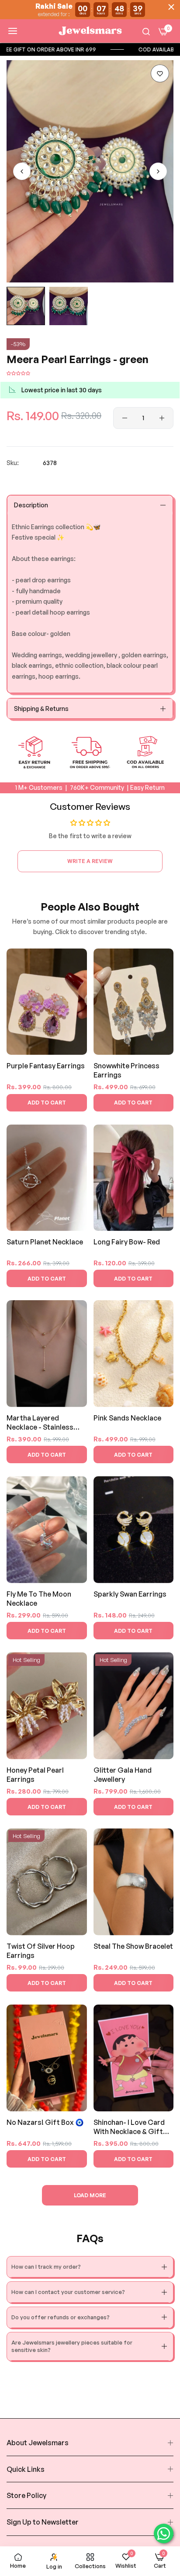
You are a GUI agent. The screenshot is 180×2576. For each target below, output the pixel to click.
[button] (160, 73)
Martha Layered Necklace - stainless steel (40, 1423)
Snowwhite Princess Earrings (126, 1070)
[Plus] (162, 418)
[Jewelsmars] (90, 31)
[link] (86, 49)
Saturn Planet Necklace (45, 1242)
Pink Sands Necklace (127, 1418)
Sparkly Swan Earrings (130, 1594)
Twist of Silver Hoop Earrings (41, 1951)
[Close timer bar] (171, 7)
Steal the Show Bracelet (133, 1946)
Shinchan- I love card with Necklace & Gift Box (129, 2127)
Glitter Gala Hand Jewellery (123, 1775)
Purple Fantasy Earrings (46, 1066)
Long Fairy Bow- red (127, 1242)
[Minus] (125, 418)
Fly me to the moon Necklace (39, 1599)
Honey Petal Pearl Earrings (35, 1775)
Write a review (90, 861)
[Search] (146, 31)
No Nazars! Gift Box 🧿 (45, 2122)
